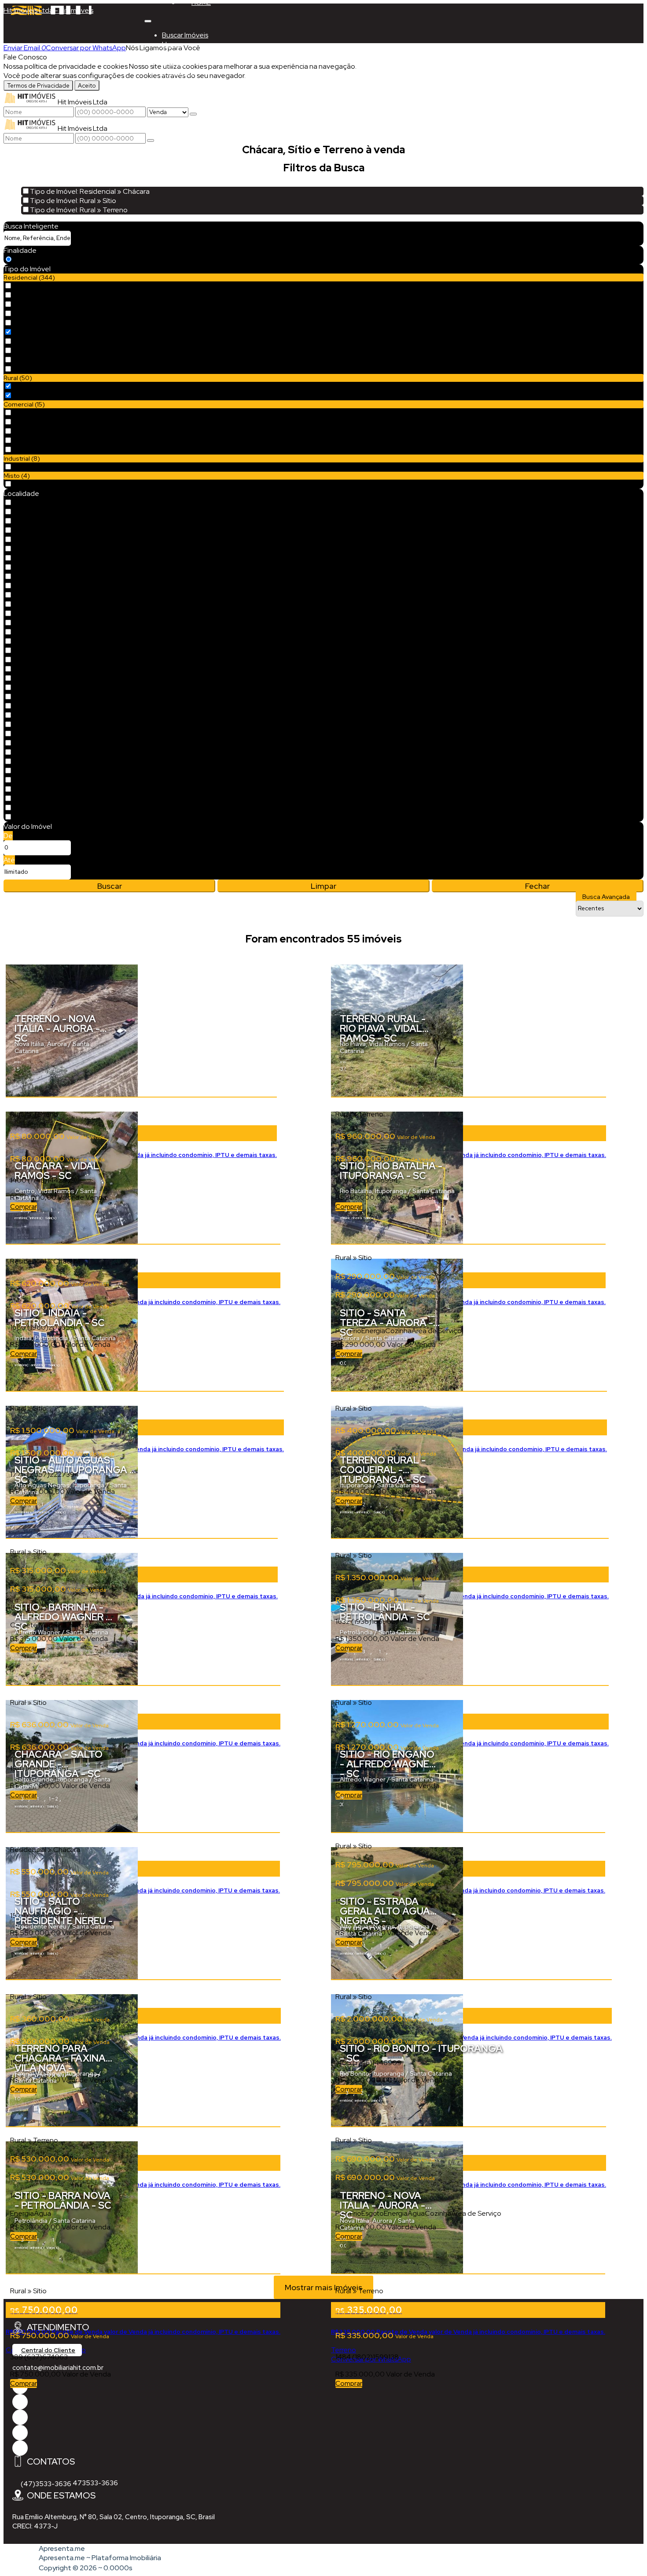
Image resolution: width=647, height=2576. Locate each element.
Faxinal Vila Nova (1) (44, 549)
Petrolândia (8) (37, 660)
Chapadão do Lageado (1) (56, 771)
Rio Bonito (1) (34, 799)
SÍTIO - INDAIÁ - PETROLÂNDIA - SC (60, 1319)
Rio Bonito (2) (35, 577)
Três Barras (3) (36, 641)
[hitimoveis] (20, 2402)
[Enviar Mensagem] (151, 140)
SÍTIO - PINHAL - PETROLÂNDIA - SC (385, 1613)
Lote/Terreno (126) (44, 351)
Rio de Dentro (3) (41, 697)
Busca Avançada (606, 897)
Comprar (24, 2384)
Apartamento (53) (43, 286)
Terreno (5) (32, 450)
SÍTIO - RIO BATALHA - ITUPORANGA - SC (391, 1172)
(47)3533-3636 (46, 2484)
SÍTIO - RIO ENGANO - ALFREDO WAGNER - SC (388, 1765)
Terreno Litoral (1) (41, 369)
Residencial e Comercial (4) (57, 484)
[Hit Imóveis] (20, 2433)
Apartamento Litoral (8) (51, 295)
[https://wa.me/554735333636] (20, 2417)
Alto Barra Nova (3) (44, 669)
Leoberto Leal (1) (41, 808)
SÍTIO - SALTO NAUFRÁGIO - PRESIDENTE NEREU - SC (64, 1913)
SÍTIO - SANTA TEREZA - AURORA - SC (386, 1324)
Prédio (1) (28, 431)
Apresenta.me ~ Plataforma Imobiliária (100, 2558)
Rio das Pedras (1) (41, 586)
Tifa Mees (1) (34, 632)
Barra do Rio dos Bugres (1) (55, 530)
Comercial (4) (35, 413)
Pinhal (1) (28, 688)
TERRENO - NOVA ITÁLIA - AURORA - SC (57, 1029)
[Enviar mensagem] (193, 114)
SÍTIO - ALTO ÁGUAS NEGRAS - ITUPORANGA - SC (74, 1471)
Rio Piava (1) (32, 743)
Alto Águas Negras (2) (48, 521)
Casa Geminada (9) (45, 323)
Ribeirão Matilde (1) (44, 762)
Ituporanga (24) (39, 503)
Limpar (323, 886)
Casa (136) (30, 305)
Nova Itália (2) (35, 715)
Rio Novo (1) (32, 604)
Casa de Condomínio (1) (51, 314)
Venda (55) (32, 260)
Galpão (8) (31, 467)
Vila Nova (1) (33, 651)
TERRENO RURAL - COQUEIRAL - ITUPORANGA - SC (383, 1471)
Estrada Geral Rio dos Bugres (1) (64, 540)
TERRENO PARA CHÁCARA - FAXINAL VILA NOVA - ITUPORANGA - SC (63, 2060)
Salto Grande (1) (39, 614)
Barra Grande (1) (39, 817)
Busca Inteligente (31, 226)
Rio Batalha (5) (37, 567)
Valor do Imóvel (28, 826)
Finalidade (20, 250)
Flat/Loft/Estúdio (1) (46, 342)
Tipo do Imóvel (27, 269)
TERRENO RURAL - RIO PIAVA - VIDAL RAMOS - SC (383, 1029)
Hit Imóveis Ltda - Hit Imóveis (48, 10)
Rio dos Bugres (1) (41, 595)
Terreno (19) (33, 396)
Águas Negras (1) (40, 512)
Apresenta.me (62, 2548)
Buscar (110, 886)
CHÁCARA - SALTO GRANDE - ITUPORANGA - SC (59, 1765)
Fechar (537, 886)
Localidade (21, 493)
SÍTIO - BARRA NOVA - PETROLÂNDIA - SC (63, 2201)
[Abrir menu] (148, 19)
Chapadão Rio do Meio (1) (55, 780)
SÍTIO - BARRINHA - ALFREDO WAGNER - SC (62, 1618)
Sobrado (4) (33, 360)
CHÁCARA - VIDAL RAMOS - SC (57, 1172)
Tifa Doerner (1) (38, 623)
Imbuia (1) (28, 789)
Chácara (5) (33, 332)
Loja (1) (25, 422)
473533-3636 (95, 2483)
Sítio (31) (27, 386)
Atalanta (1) (31, 752)
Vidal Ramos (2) (38, 725)
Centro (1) (29, 734)
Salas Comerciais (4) (45, 441)
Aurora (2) (29, 706)
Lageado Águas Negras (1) (56, 558)
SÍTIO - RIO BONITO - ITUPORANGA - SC (421, 2054)
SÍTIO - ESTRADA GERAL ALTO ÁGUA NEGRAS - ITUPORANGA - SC (385, 1913)
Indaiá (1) (28, 678)
